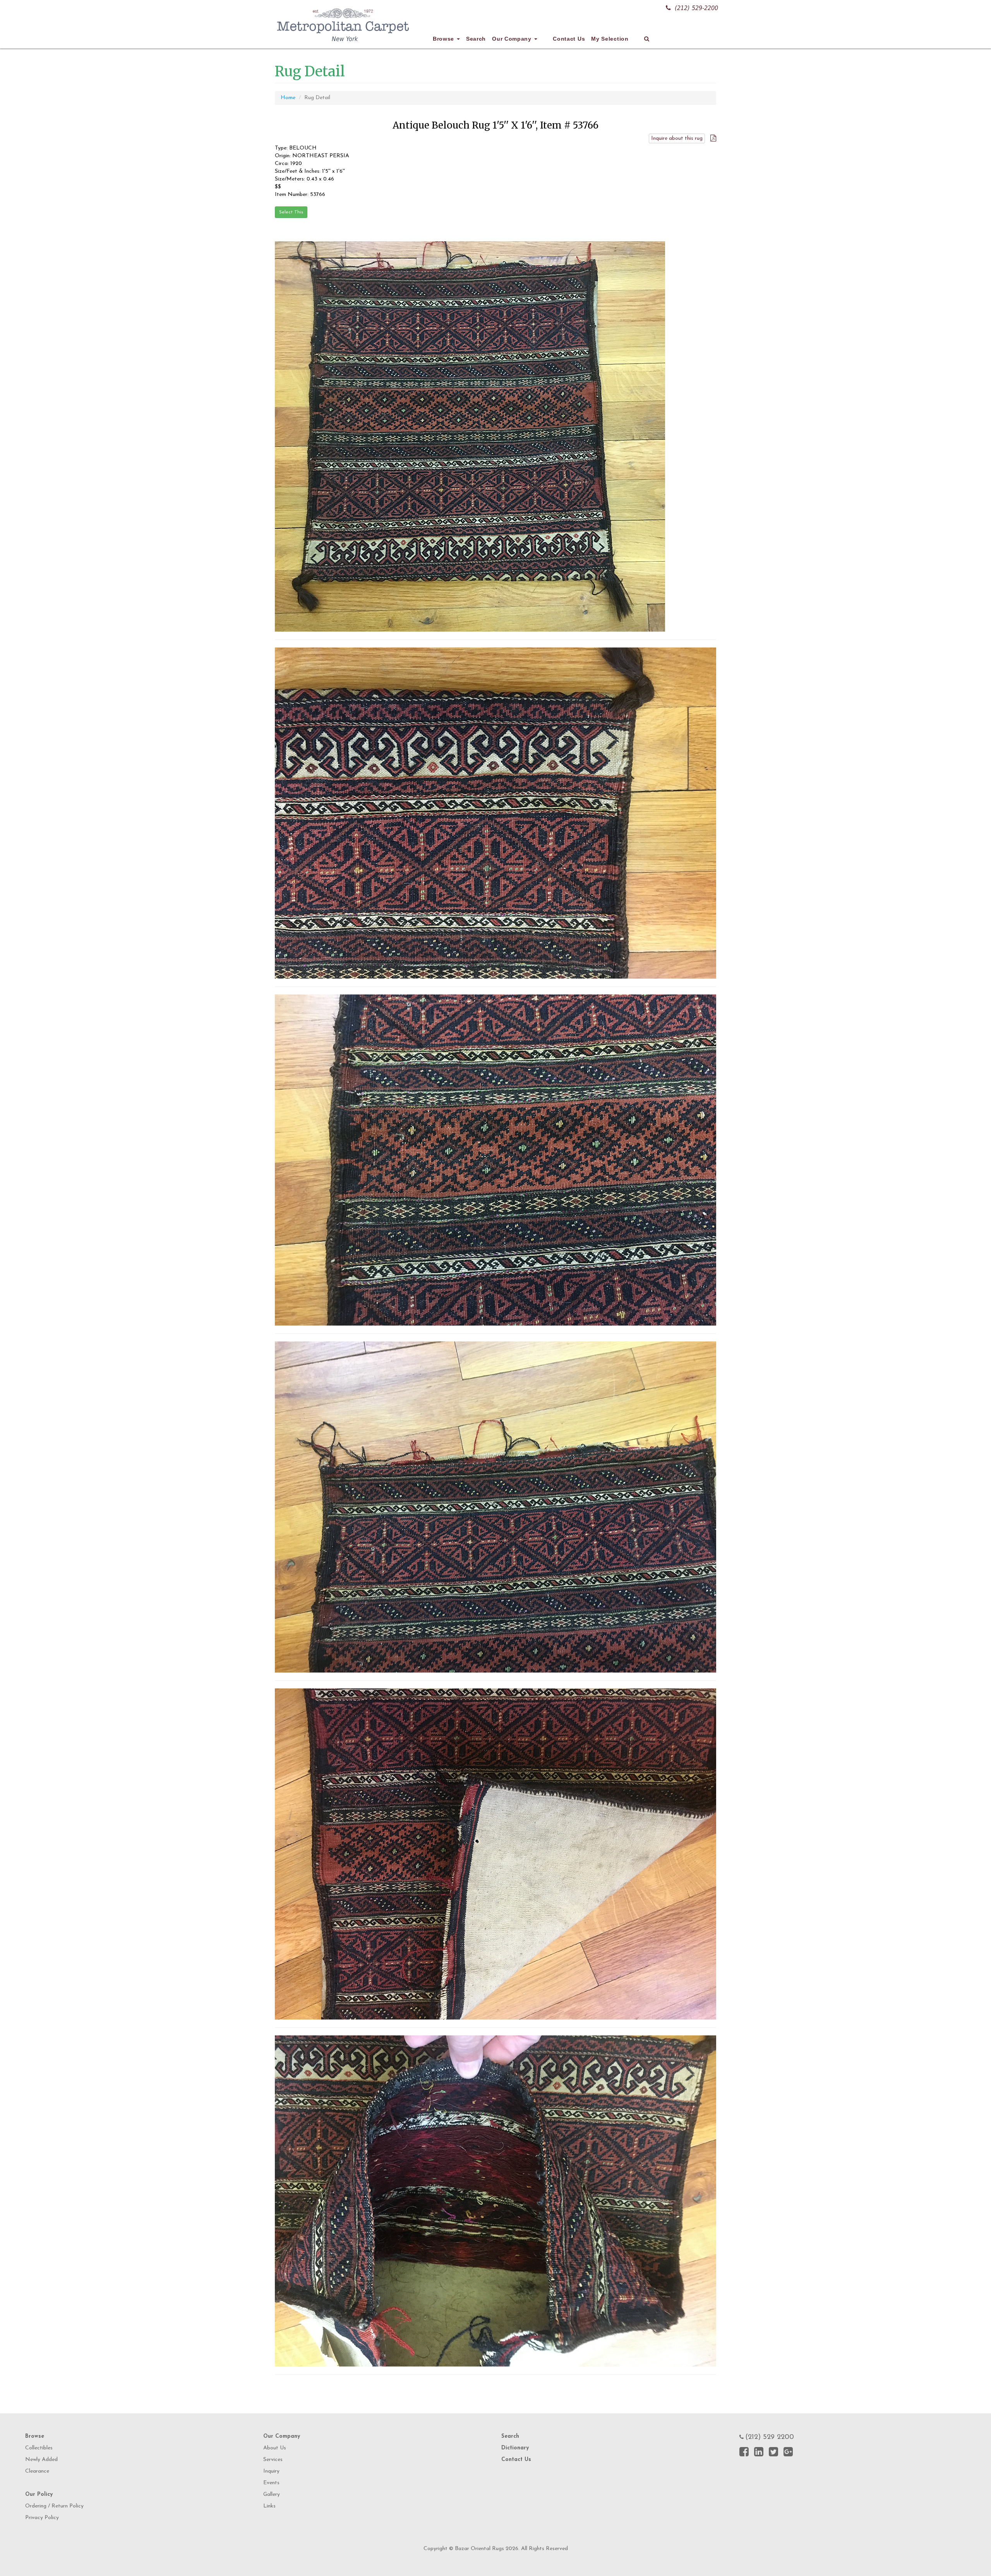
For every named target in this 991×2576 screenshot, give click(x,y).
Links (269, 2506)
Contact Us (569, 39)
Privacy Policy (42, 2518)
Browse (444, 39)
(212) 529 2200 (770, 2437)
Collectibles (39, 2448)
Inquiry (271, 2471)
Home (288, 98)
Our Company (513, 39)
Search (476, 39)
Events (271, 2483)
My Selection (610, 39)
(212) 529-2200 (696, 8)
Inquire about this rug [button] (677, 138)
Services (273, 2460)
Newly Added (41, 2460)
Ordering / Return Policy (54, 2506)
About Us (275, 2448)
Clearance (37, 2471)
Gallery (272, 2494)
